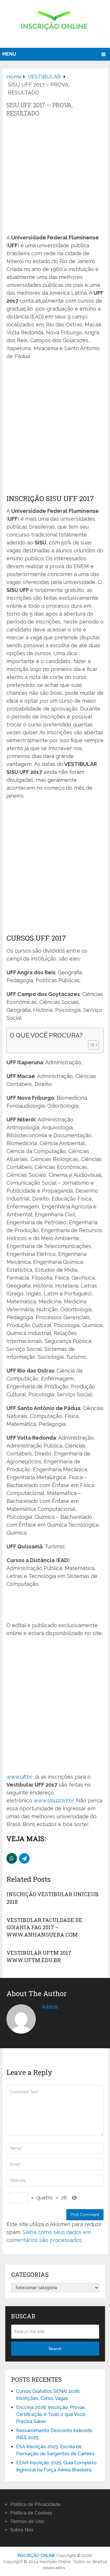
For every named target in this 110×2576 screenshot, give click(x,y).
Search (55, 2349)
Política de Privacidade (35, 2504)
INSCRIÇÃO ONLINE (36, 2555)
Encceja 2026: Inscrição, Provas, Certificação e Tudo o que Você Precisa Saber (51, 2414)
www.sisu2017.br (54, 1801)
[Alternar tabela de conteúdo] (90, 1045)
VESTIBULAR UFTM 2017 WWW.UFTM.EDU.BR (39, 1956)
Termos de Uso (27, 2521)
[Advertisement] (55, 176)
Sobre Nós (22, 2530)
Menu (9, 54)
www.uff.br (19, 1777)
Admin (50, 2007)
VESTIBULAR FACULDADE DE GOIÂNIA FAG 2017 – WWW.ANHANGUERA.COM (44, 1927)
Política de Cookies (31, 2513)
